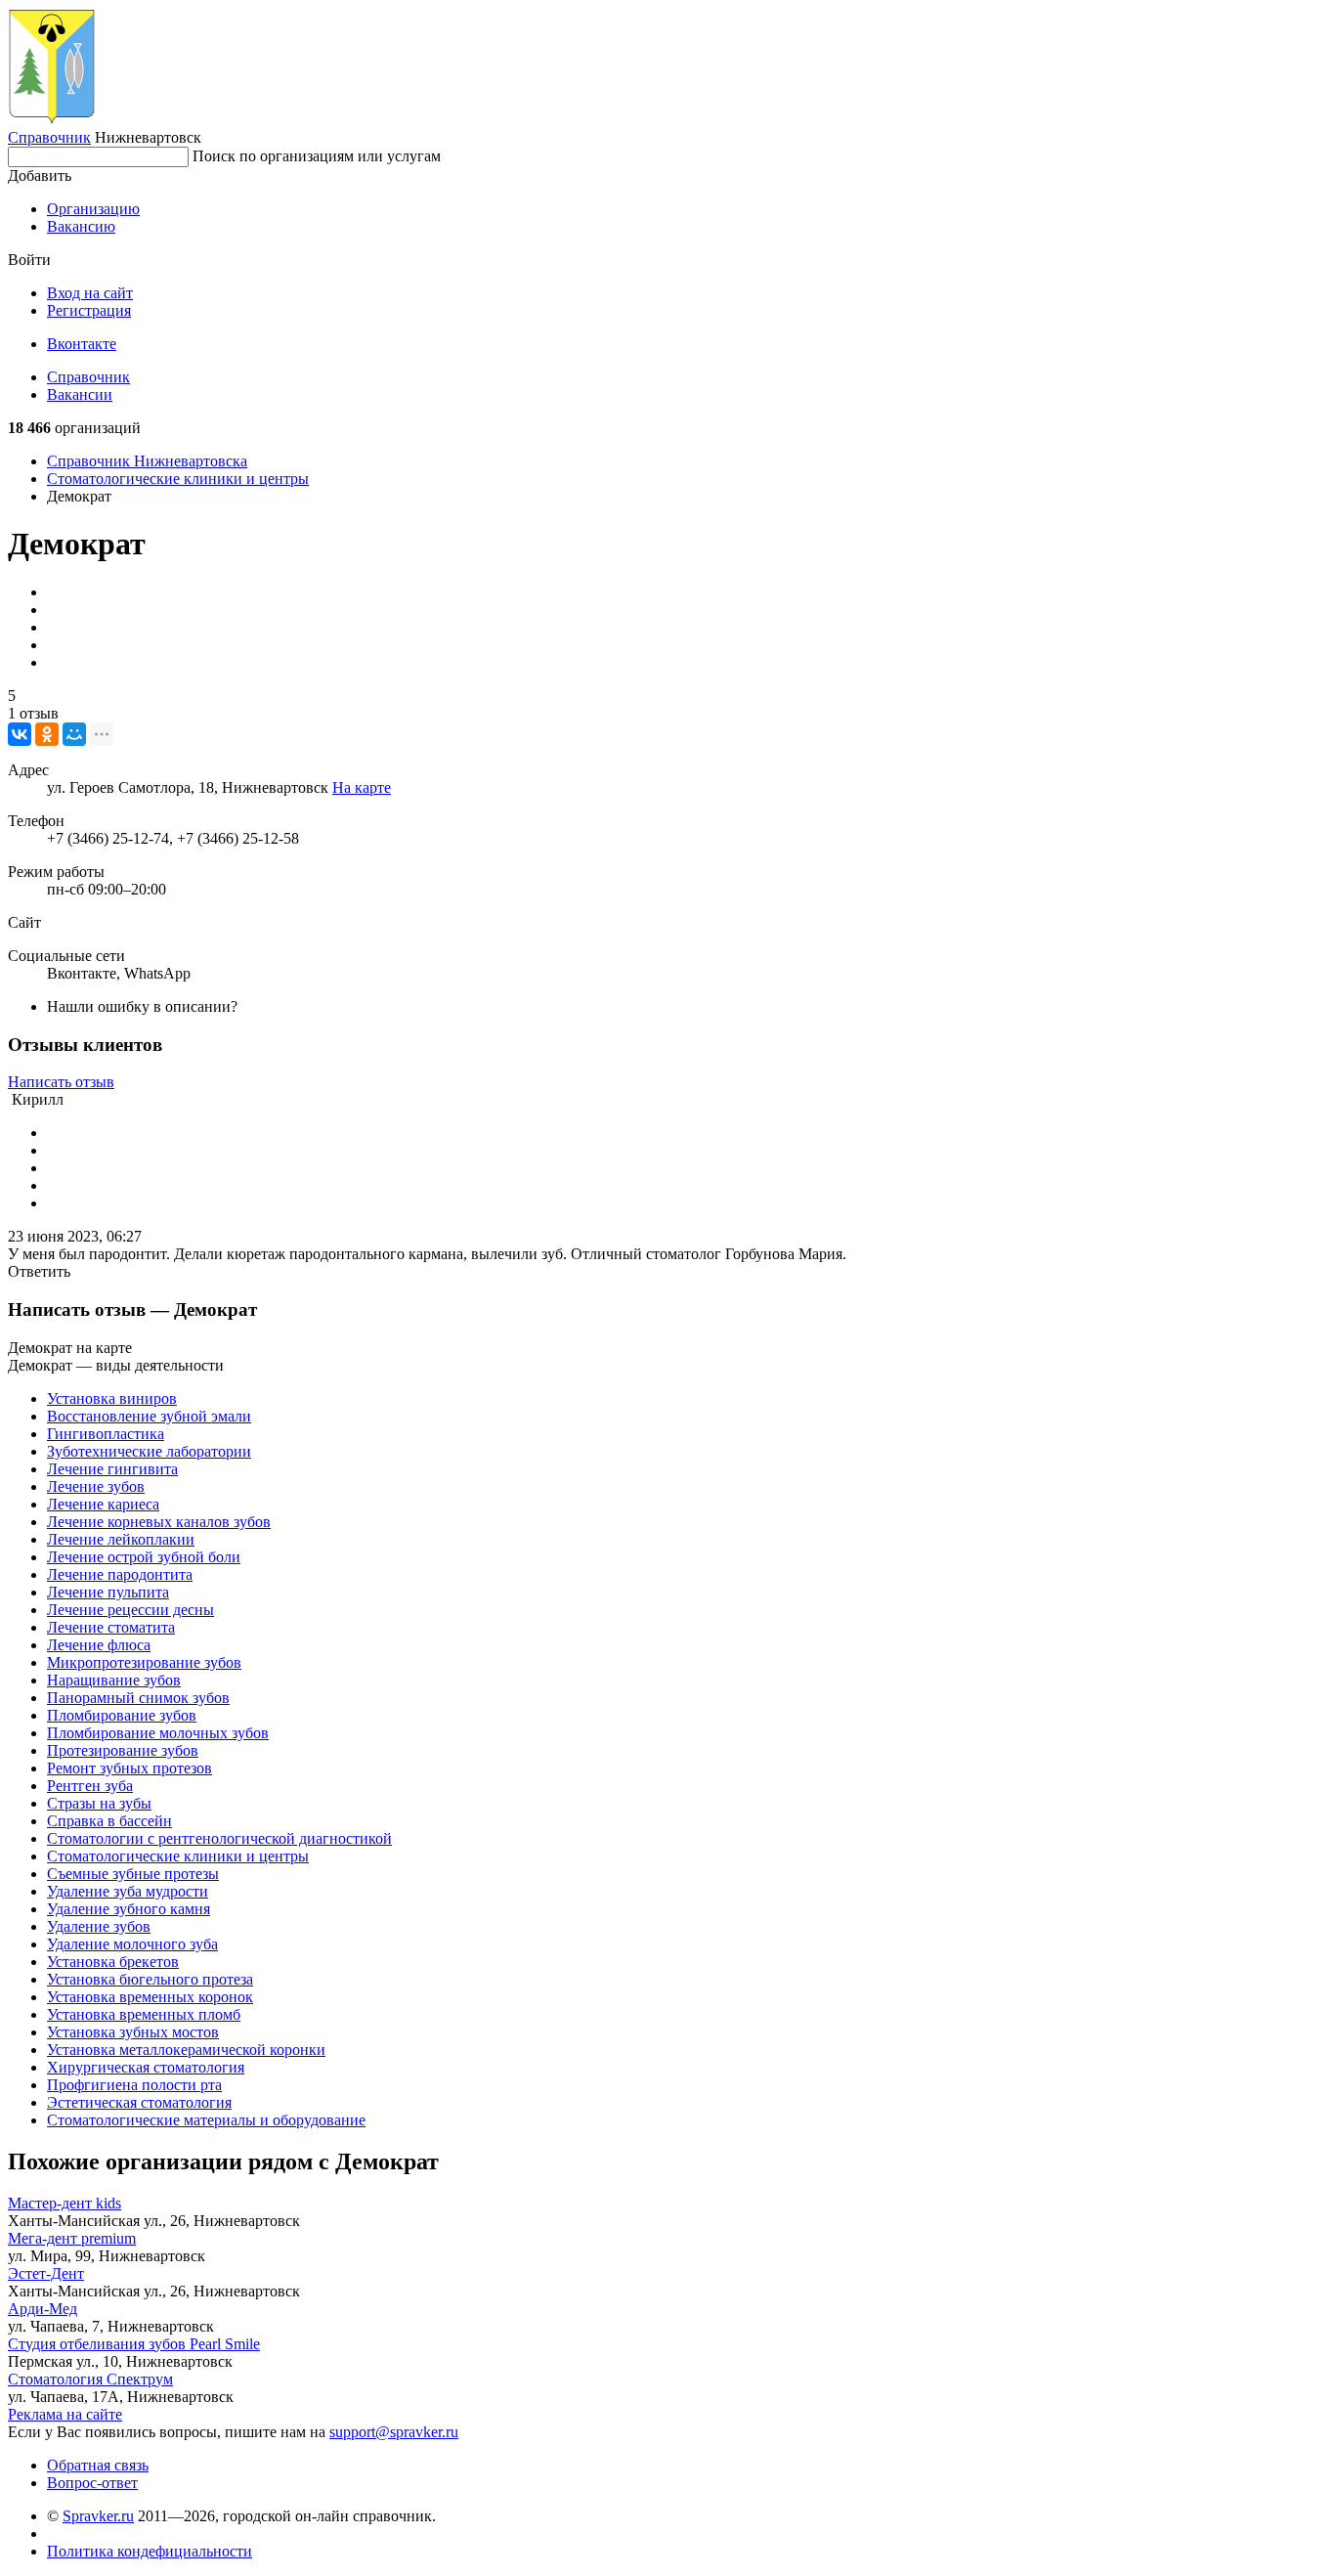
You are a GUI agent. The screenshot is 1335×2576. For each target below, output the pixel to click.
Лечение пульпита (108, 1592)
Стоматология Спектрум (90, 2379)
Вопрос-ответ (92, 2483)
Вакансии (80, 394)
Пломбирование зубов (122, 1715)
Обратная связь (98, 2465)
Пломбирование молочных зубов (158, 1733)
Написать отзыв (61, 1082)
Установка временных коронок (150, 1997)
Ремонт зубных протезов (129, 1768)
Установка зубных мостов (133, 2032)
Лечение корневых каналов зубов (159, 1522)
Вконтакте (82, 344)
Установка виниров (112, 1398)
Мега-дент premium (72, 2238)
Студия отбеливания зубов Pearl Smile (134, 2344)
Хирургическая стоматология (146, 2067)
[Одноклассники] (47, 734)
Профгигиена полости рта (134, 2085)
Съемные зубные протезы (133, 1874)
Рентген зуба (90, 1786)
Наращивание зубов (114, 1680)
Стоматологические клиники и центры (178, 479)
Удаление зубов (99, 1926)
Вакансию (81, 226)
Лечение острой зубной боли (144, 1557)
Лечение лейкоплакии (121, 1539)
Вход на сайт (90, 293)
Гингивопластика (106, 1434)
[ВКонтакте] (20, 734)
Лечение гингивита (112, 1469)
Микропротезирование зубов (144, 1662)
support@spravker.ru (394, 2432)
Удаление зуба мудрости (128, 1891)
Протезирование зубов (123, 1750)
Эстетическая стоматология (139, 2102)
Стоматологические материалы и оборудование (206, 2120)
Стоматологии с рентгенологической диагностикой (219, 1838)
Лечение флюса (99, 1645)
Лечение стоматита (111, 1627)
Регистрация (89, 310)
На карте (362, 787)
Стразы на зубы (99, 1803)
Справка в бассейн (109, 1821)
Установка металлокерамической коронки (186, 2050)
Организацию (93, 209)
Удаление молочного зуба (132, 1944)
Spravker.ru (98, 2516)
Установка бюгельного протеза (150, 1979)
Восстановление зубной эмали (149, 1416)
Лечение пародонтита (120, 1574)
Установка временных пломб (144, 2014)
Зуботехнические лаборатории (149, 1451)
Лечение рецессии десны (130, 1610)
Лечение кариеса (103, 1504)
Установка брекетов (113, 1962)
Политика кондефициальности (150, 2551)
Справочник (49, 137)
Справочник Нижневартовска (147, 461)
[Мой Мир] (74, 734)
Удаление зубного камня (129, 1909)
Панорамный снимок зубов (138, 1698)
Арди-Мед (43, 2309)
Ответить (39, 1271)
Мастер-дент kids (65, 2203)
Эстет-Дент (46, 2273)
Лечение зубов (96, 1486)
